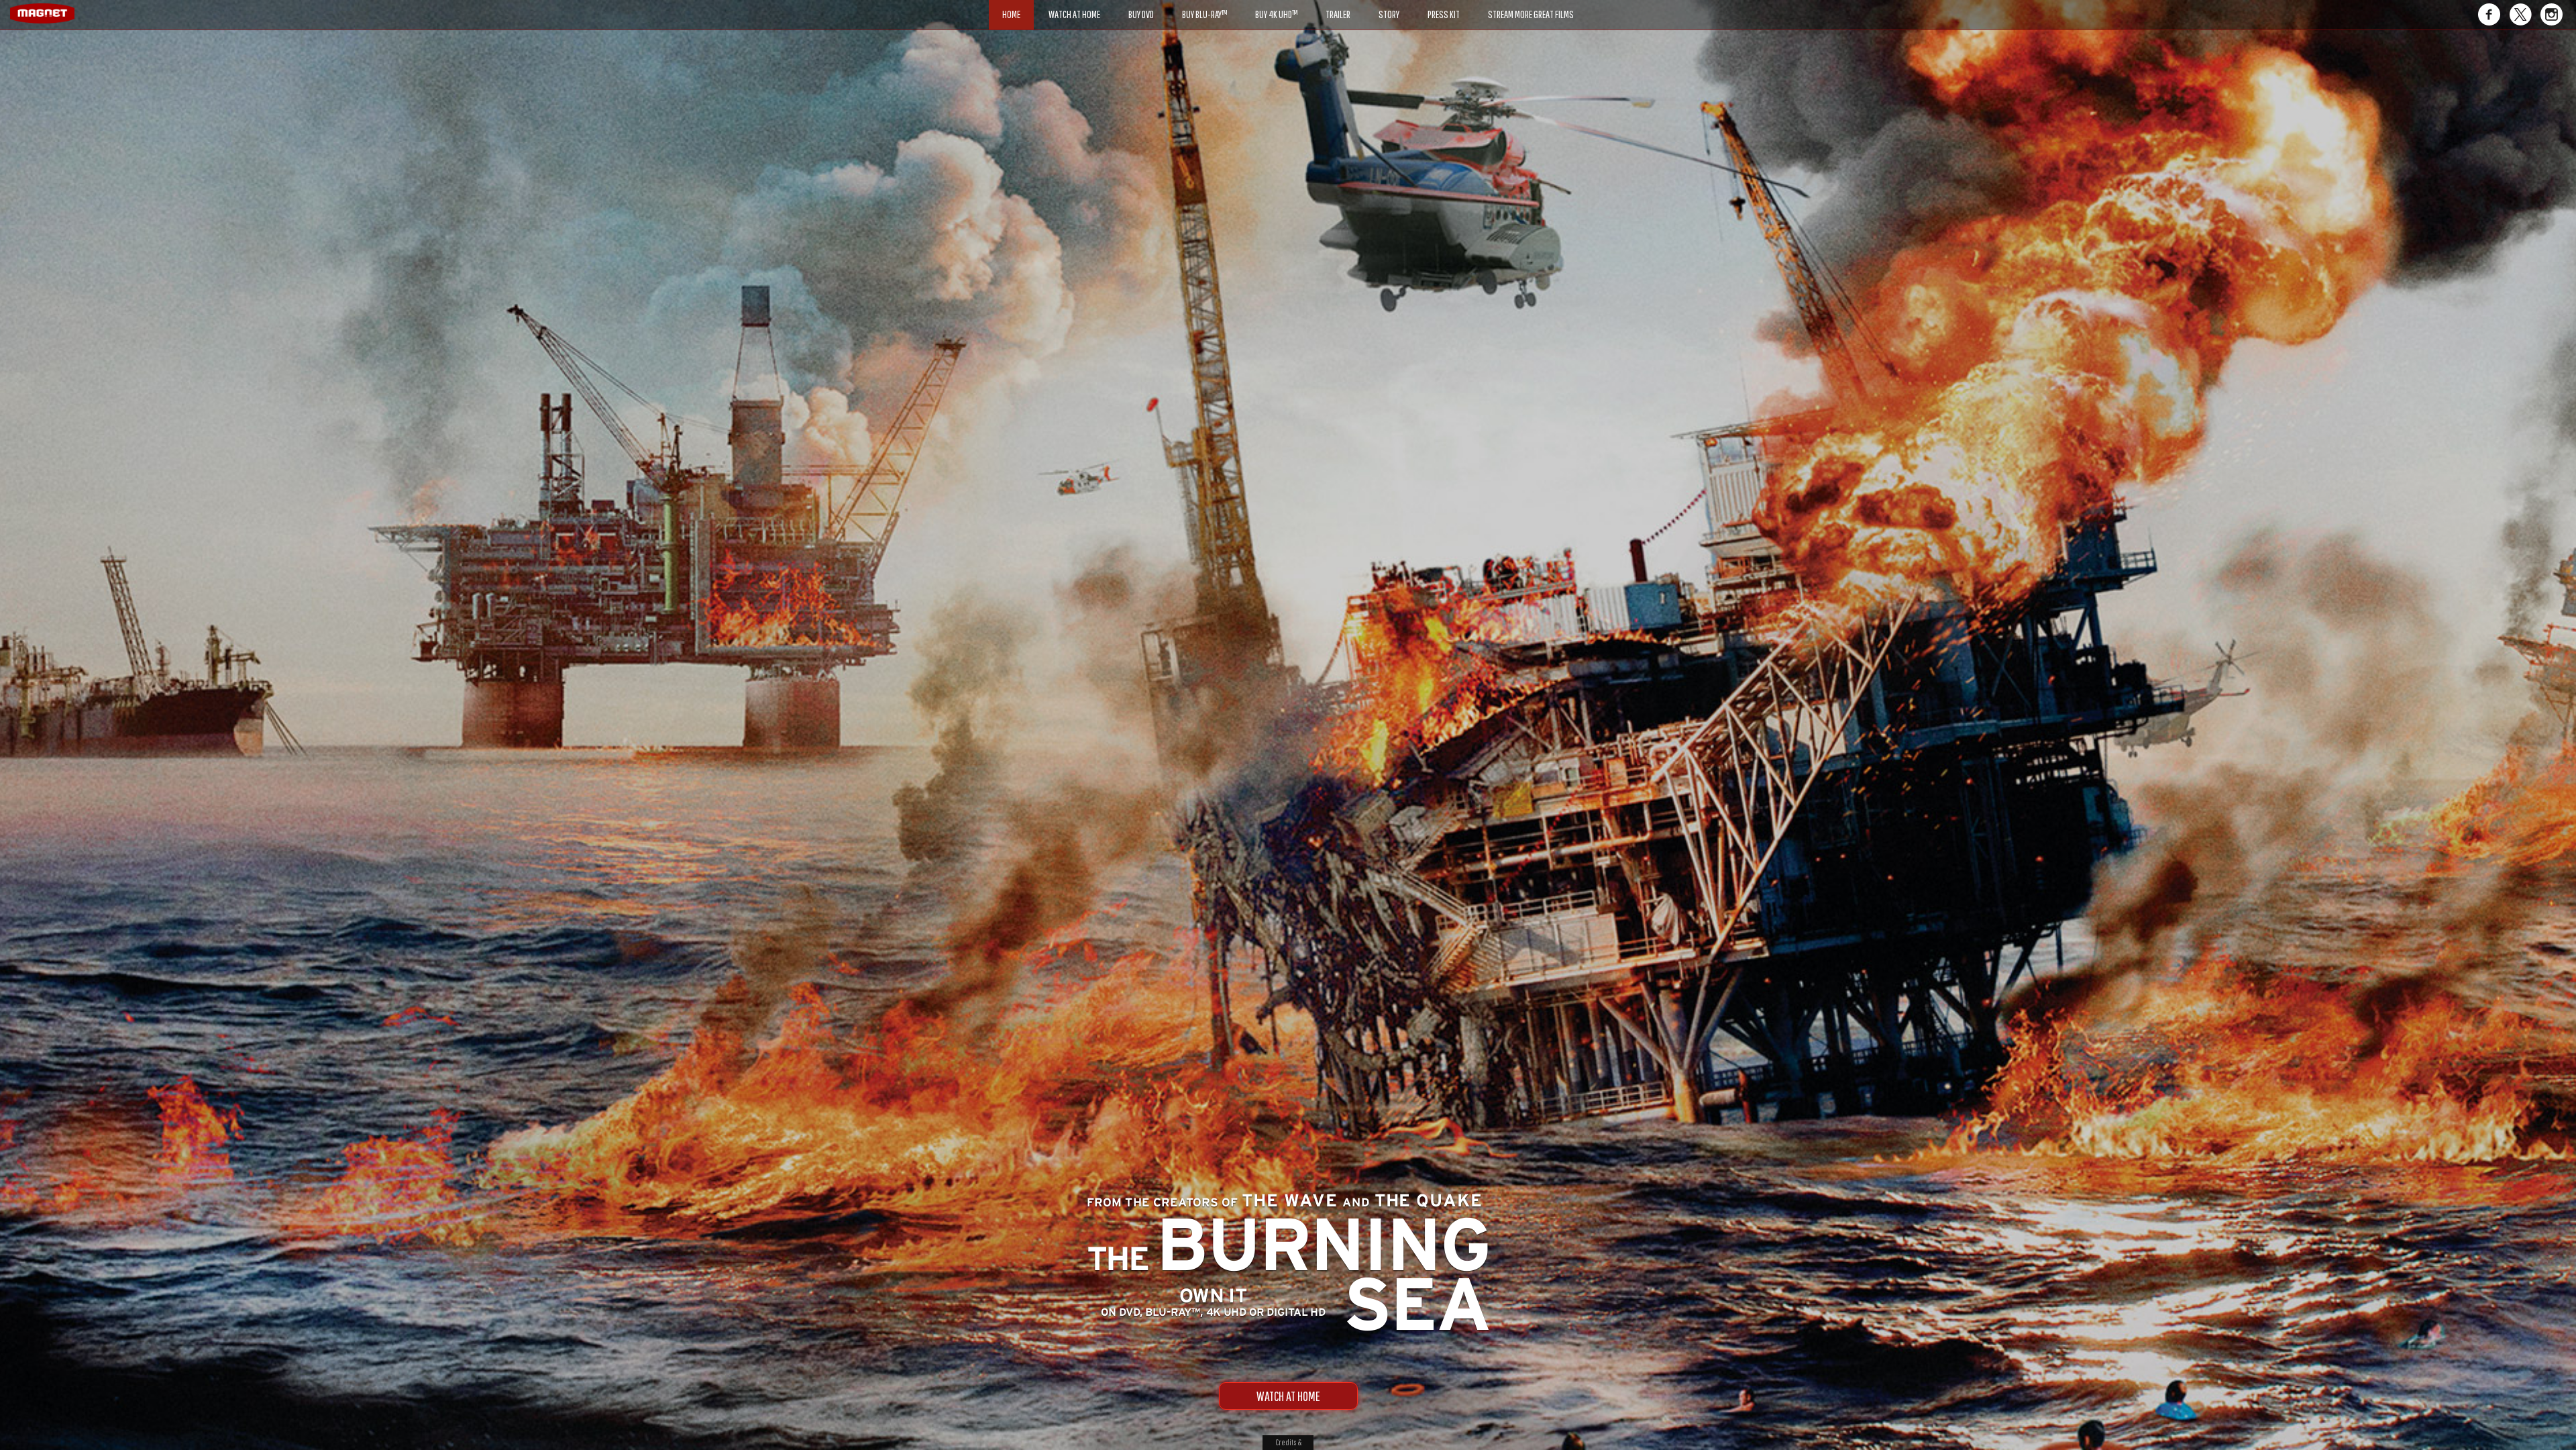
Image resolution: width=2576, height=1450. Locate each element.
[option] (1288, 79)
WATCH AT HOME (1288, 1396)
